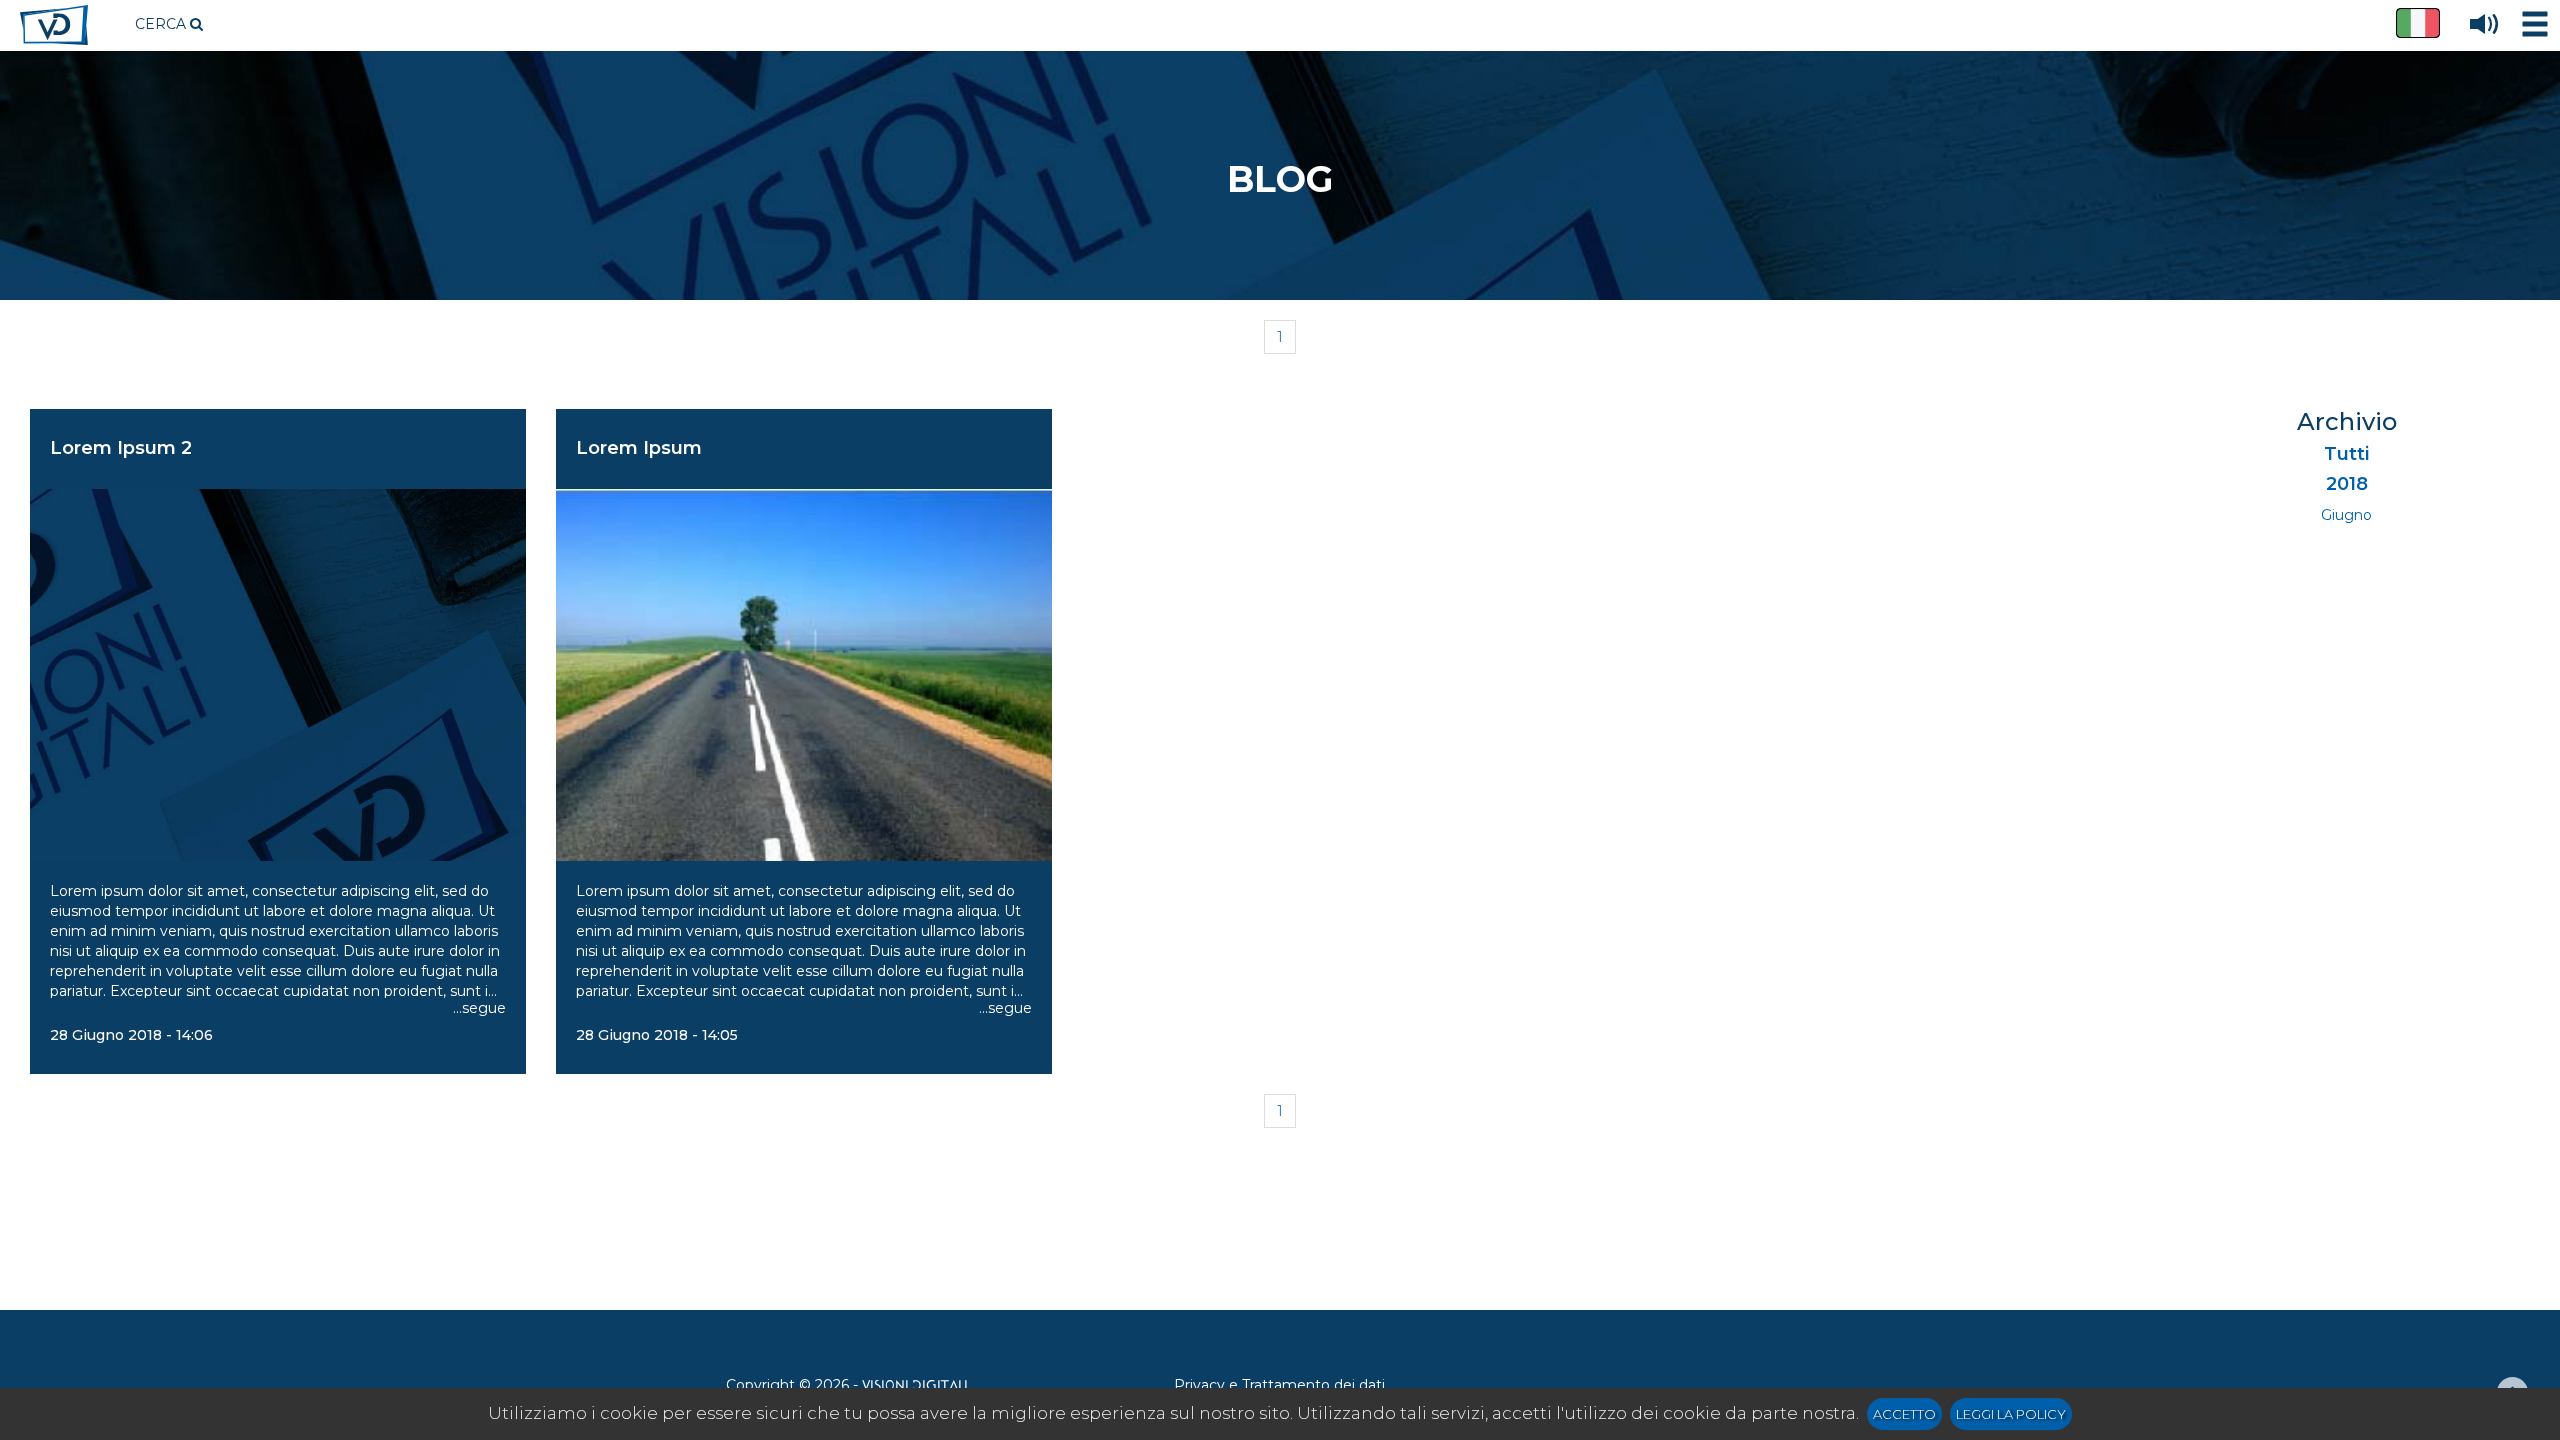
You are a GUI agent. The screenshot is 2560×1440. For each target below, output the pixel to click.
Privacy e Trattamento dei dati (1279, 1385)
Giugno (2346, 515)
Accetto (1904, 1414)
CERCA (162, 24)
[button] (2418, 23)
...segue (479, 1008)
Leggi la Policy (2011, 1414)
